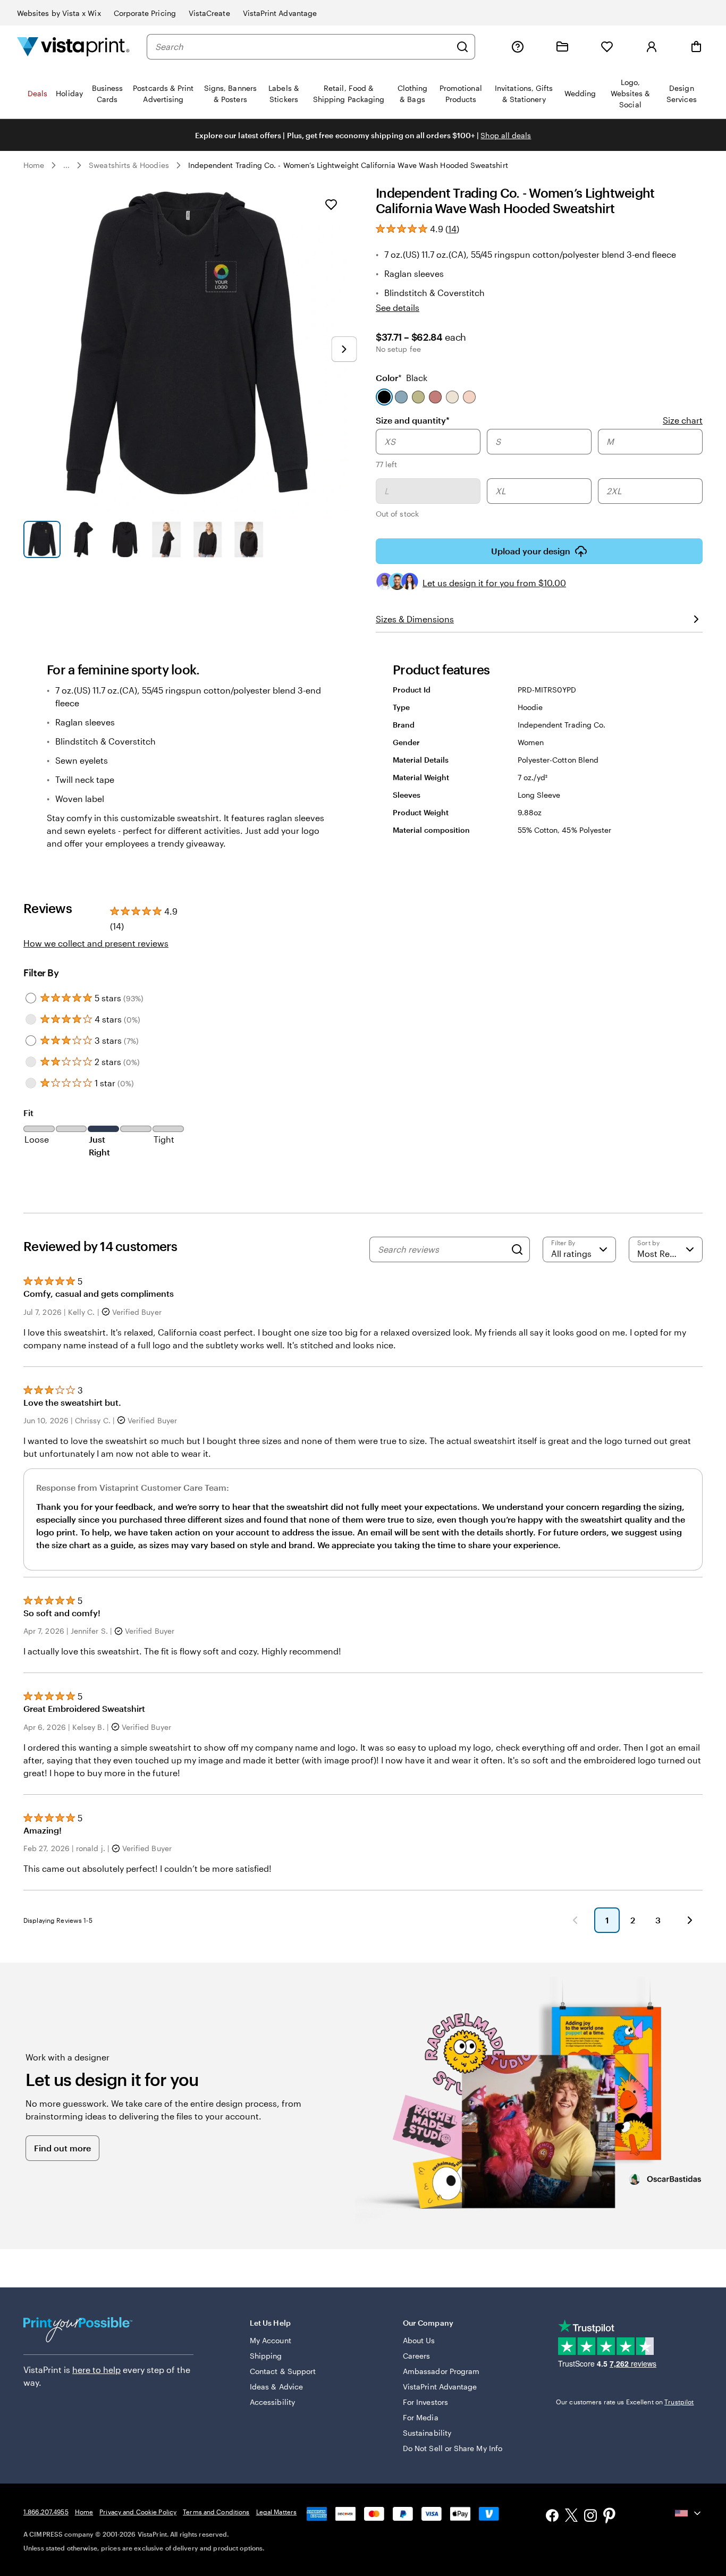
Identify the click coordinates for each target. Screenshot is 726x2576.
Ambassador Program (441, 2371)
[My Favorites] (607, 47)
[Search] (462, 47)
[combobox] (303, 47)
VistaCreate (209, 13)
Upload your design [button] (531, 551)
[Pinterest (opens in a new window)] (610, 2516)
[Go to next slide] (344, 349)
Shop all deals (506, 135)
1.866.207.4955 (46, 2512)
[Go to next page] (690, 1920)
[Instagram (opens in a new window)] (590, 2517)
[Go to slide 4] (166, 539)
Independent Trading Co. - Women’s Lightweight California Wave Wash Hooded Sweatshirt (348, 165)
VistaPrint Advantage (280, 13)
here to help (96, 2370)
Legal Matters (277, 2512)
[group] (539, 475)
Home (34, 165)
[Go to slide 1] (42, 539)
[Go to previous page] (575, 1920)
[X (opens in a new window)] (571, 2517)
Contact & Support (283, 2371)
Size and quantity (413, 420)
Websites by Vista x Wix (59, 13)
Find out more (62, 2148)
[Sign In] (652, 47)
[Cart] (696, 47)
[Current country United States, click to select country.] (689, 2513)
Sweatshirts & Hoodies (129, 165)
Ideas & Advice (276, 2387)
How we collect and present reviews (96, 943)
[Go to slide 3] (125, 539)
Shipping (266, 2356)
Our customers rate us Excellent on (625, 2402)
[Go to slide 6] (249, 539)
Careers (417, 2356)
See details (398, 307)
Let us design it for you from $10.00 (494, 583)
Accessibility (272, 2402)
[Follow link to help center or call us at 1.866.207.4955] (518, 47)
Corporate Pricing (145, 13)
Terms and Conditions (216, 2512)
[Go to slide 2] (83, 539)
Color (402, 378)
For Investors (425, 2402)
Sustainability (427, 2433)
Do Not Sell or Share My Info (453, 2448)
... (66, 165)
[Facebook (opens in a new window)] (552, 2517)
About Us (419, 2340)
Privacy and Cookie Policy (138, 2512)
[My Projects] (562, 47)
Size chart (683, 420)
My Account (271, 2340)
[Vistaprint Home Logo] (73, 47)
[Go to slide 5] (208, 539)
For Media (421, 2417)
